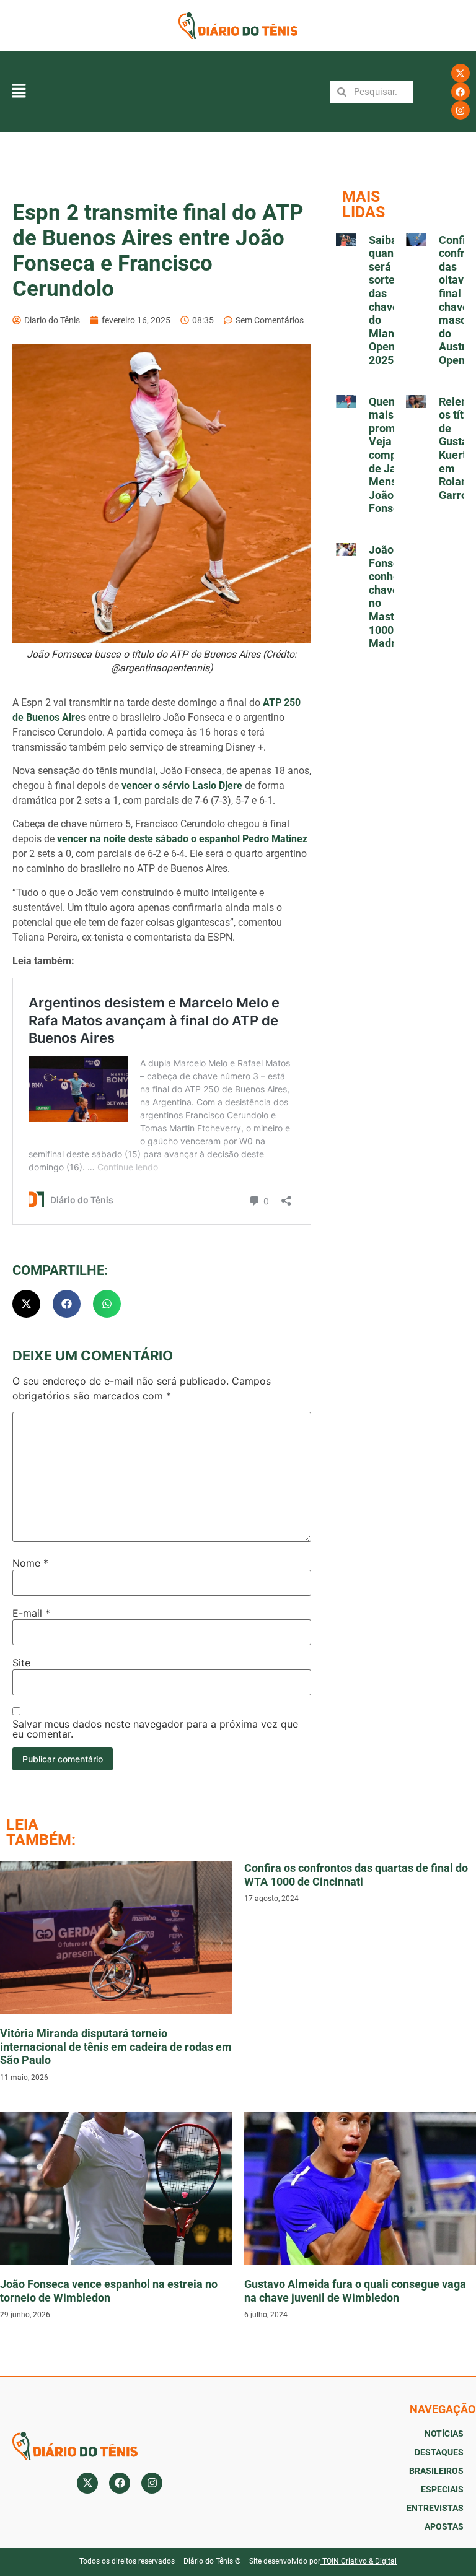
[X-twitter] (461, 73)
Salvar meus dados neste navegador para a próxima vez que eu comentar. (155, 1729)
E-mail (31, 1613)
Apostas (444, 2526)
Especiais (442, 2489)
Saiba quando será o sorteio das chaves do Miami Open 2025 (387, 300)
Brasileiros (436, 2471)
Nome (30, 1563)
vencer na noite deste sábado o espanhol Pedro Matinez (182, 839)
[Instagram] (461, 110)
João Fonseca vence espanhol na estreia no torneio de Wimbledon (109, 2291)
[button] (19, 92)
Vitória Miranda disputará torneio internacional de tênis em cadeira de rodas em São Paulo (116, 2047)
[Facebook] (461, 92)
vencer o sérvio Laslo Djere (182, 785)
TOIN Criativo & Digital (359, 2561)
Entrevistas (435, 2508)
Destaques (439, 2452)
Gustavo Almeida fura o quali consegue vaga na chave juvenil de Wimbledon (355, 2291)
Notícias (444, 2434)
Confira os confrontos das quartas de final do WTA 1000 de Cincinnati (356, 1875)
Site (21, 1663)
